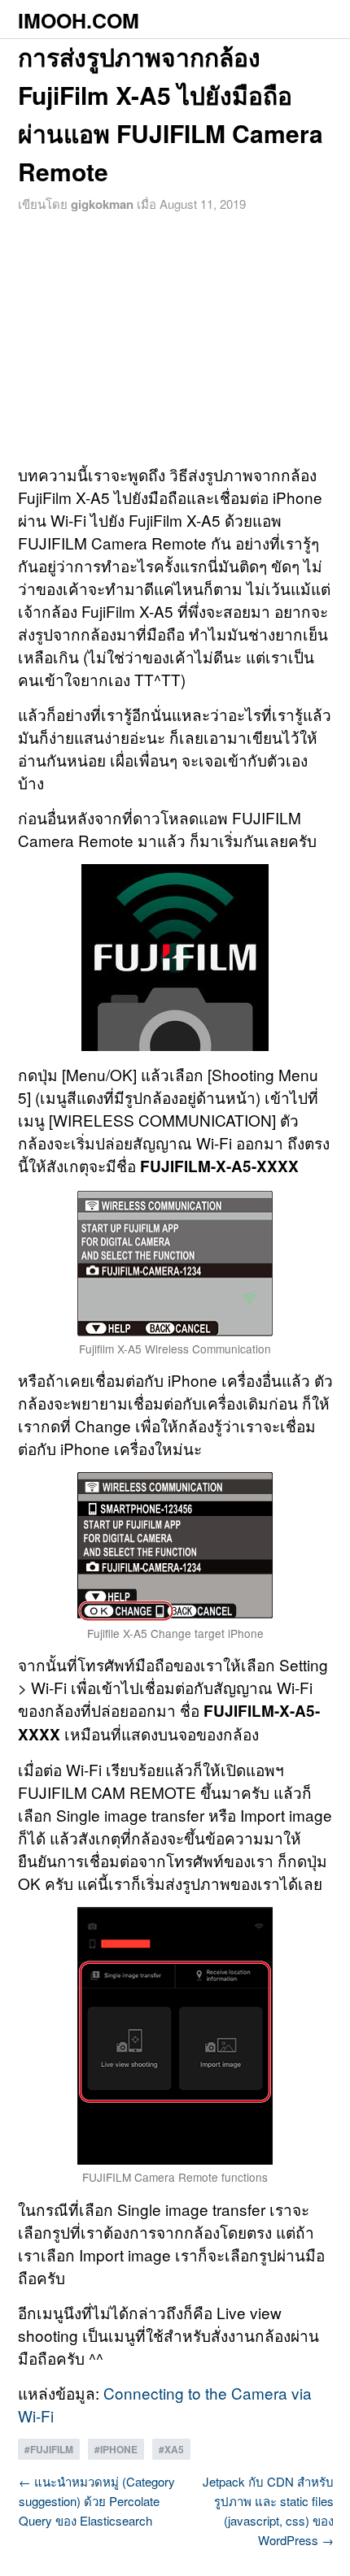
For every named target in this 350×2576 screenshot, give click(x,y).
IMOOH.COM (79, 20)
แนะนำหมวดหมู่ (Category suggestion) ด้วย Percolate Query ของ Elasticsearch (97, 2501)
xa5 (174, 2449)
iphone (119, 2449)
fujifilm (52, 2449)
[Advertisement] (175, 337)
